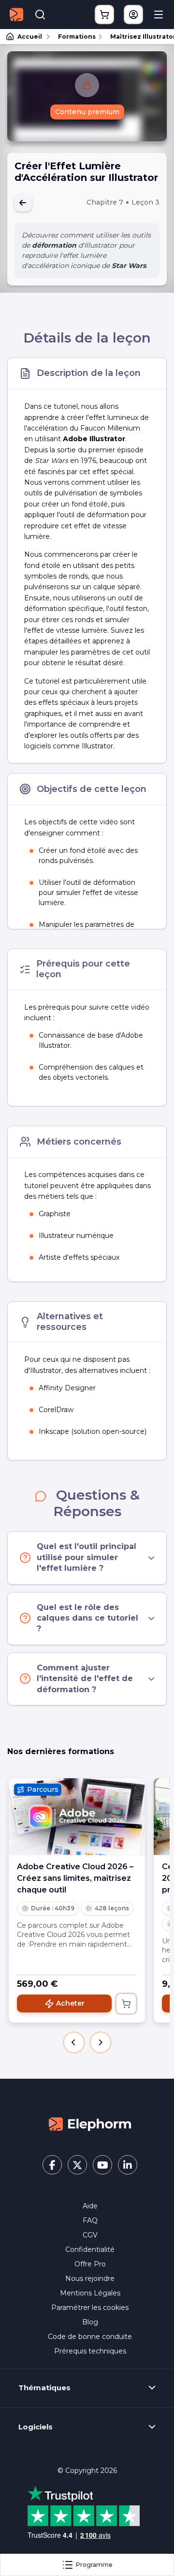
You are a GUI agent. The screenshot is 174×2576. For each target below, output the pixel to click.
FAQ (90, 2220)
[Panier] (104, 15)
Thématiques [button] (44, 2388)
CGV (90, 2235)
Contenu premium (87, 112)
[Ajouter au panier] (126, 2004)
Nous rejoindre (90, 2278)
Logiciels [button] (36, 2427)
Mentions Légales (90, 2293)
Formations (77, 37)
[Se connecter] (133, 15)
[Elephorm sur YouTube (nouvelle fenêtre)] (102, 2165)
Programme (94, 2565)
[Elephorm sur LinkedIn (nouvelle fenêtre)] (128, 2165)
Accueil (30, 37)
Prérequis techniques (90, 2351)
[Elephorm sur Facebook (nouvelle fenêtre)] (52, 2165)
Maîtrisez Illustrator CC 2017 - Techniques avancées (138, 37)
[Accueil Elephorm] (90, 2123)
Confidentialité (90, 2249)
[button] (74, 2042)
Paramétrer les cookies (90, 2308)
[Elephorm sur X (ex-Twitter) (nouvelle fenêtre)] (77, 2165)
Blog (90, 2322)
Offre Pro (90, 2264)
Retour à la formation (23, 203)
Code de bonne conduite (90, 2337)
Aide (90, 2206)
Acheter (70, 2003)
